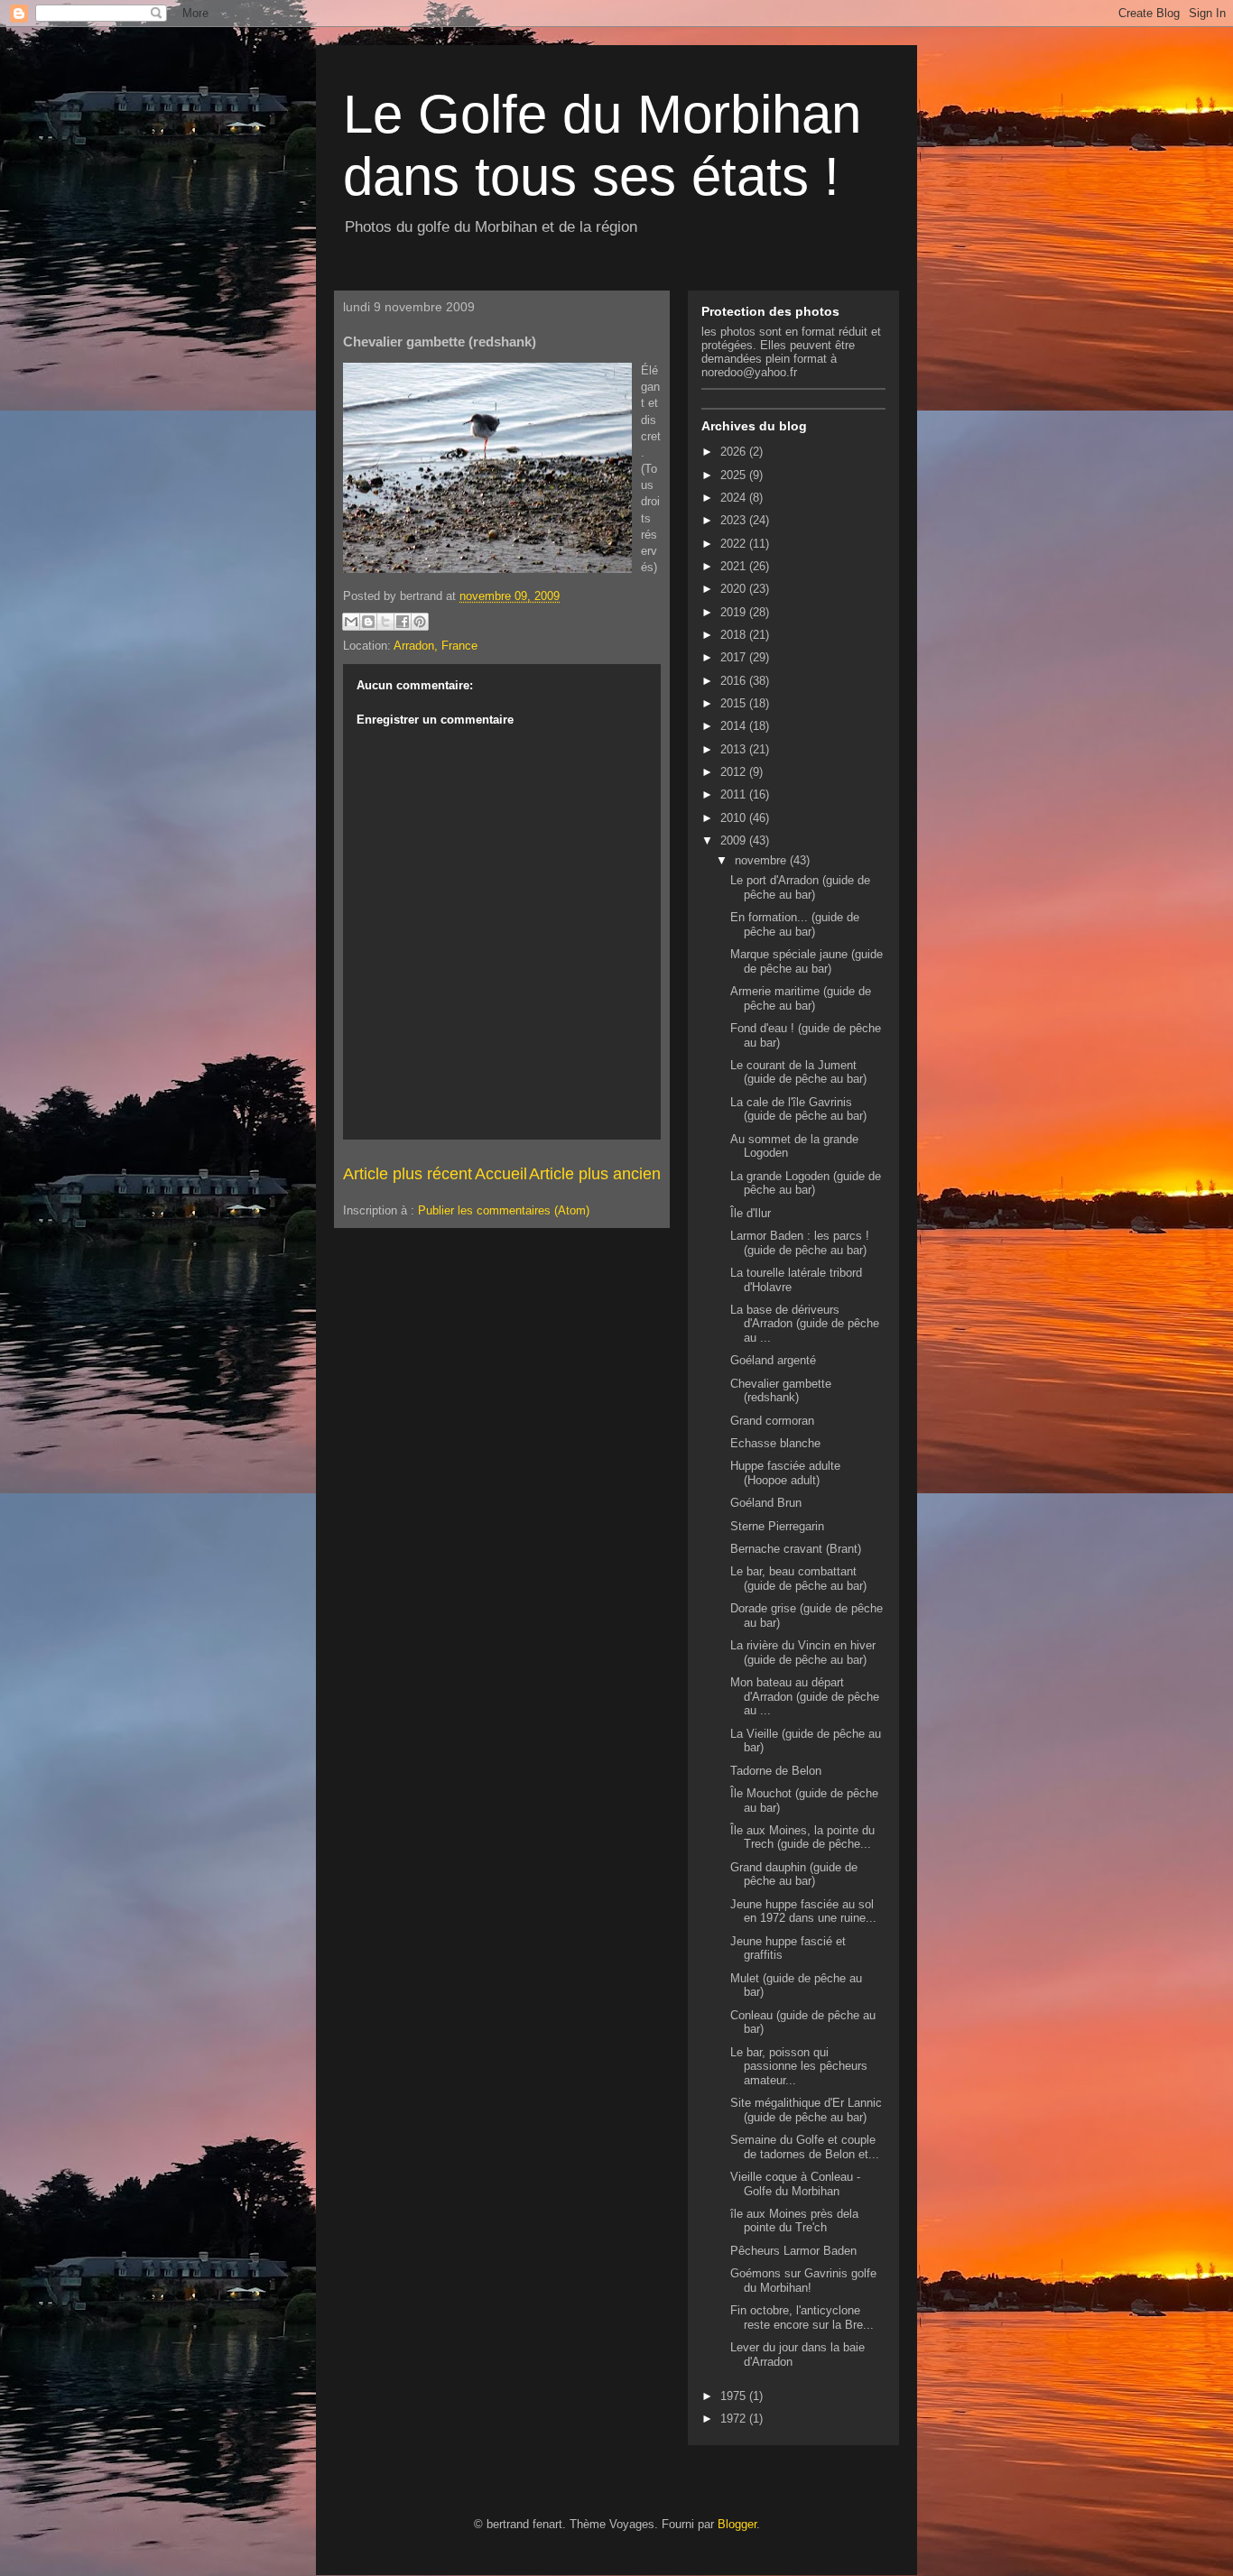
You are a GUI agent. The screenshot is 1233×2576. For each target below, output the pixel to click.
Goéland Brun (766, 1503)
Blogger (737, 2524)
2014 (735, 726)
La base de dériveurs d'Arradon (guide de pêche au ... (805, 1324)
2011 (735, 794)
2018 (735, 635)
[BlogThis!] (368, 622)
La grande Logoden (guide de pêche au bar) (806, 1183)
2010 (735, 818)
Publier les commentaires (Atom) (504, 1210)
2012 (735, 772)
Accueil (501, 1174)
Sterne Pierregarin (777, 1526)
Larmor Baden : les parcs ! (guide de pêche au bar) (800, 1243)
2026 (735, 452)
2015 (735, 703)
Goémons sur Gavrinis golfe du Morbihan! (803, 2281)
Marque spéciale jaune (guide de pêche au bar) (807, 961)
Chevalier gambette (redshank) (781, 1391)
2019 (735, 612)
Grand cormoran (772, 1421)
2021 (735, 566)
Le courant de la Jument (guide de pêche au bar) (798, 1072)
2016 (735, 681)
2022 (735, 544)
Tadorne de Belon (776, 1771)
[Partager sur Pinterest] (420, 622)
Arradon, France (436, 646)
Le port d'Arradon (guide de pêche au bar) (800, 887)
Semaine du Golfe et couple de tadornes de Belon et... (805, 2147)
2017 (735, 657)
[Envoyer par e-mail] (351, 622)
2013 (735, 749)
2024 (735, 498)
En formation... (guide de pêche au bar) (795, 924)
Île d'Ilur (751, 1213)
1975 (735, 2396)
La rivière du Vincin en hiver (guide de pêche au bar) (803, 1653)
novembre (762, 860)
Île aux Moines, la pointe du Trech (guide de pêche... (802, 1837)
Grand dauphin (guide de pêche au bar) (794, 1874)
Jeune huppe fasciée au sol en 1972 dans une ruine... (803, 1911)
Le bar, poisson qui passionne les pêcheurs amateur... (799, 2066)
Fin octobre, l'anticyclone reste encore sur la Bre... (802, 2317)
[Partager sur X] (385, 622)
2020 (735, 589)
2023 (735, 520)
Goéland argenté (773, 1360)
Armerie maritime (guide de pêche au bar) (801, 998)
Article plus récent (408, 1174)
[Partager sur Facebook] (403, 622)
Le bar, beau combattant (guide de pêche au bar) (798, 1579)
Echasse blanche (775, 1443)
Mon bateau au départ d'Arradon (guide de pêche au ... (805, 1696)
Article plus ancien (595, 1174)
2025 (735, 475)
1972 (735, 2419)
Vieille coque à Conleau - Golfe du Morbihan (795, 2184)
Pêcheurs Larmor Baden (793, 2251)
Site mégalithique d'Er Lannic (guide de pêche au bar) (806, 2110)
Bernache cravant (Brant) (796, 1549)
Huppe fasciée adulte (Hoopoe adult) (785, 1473)
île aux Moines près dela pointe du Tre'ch (794, 2221)
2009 (735, 840)
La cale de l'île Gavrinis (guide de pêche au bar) (798, 1109)
